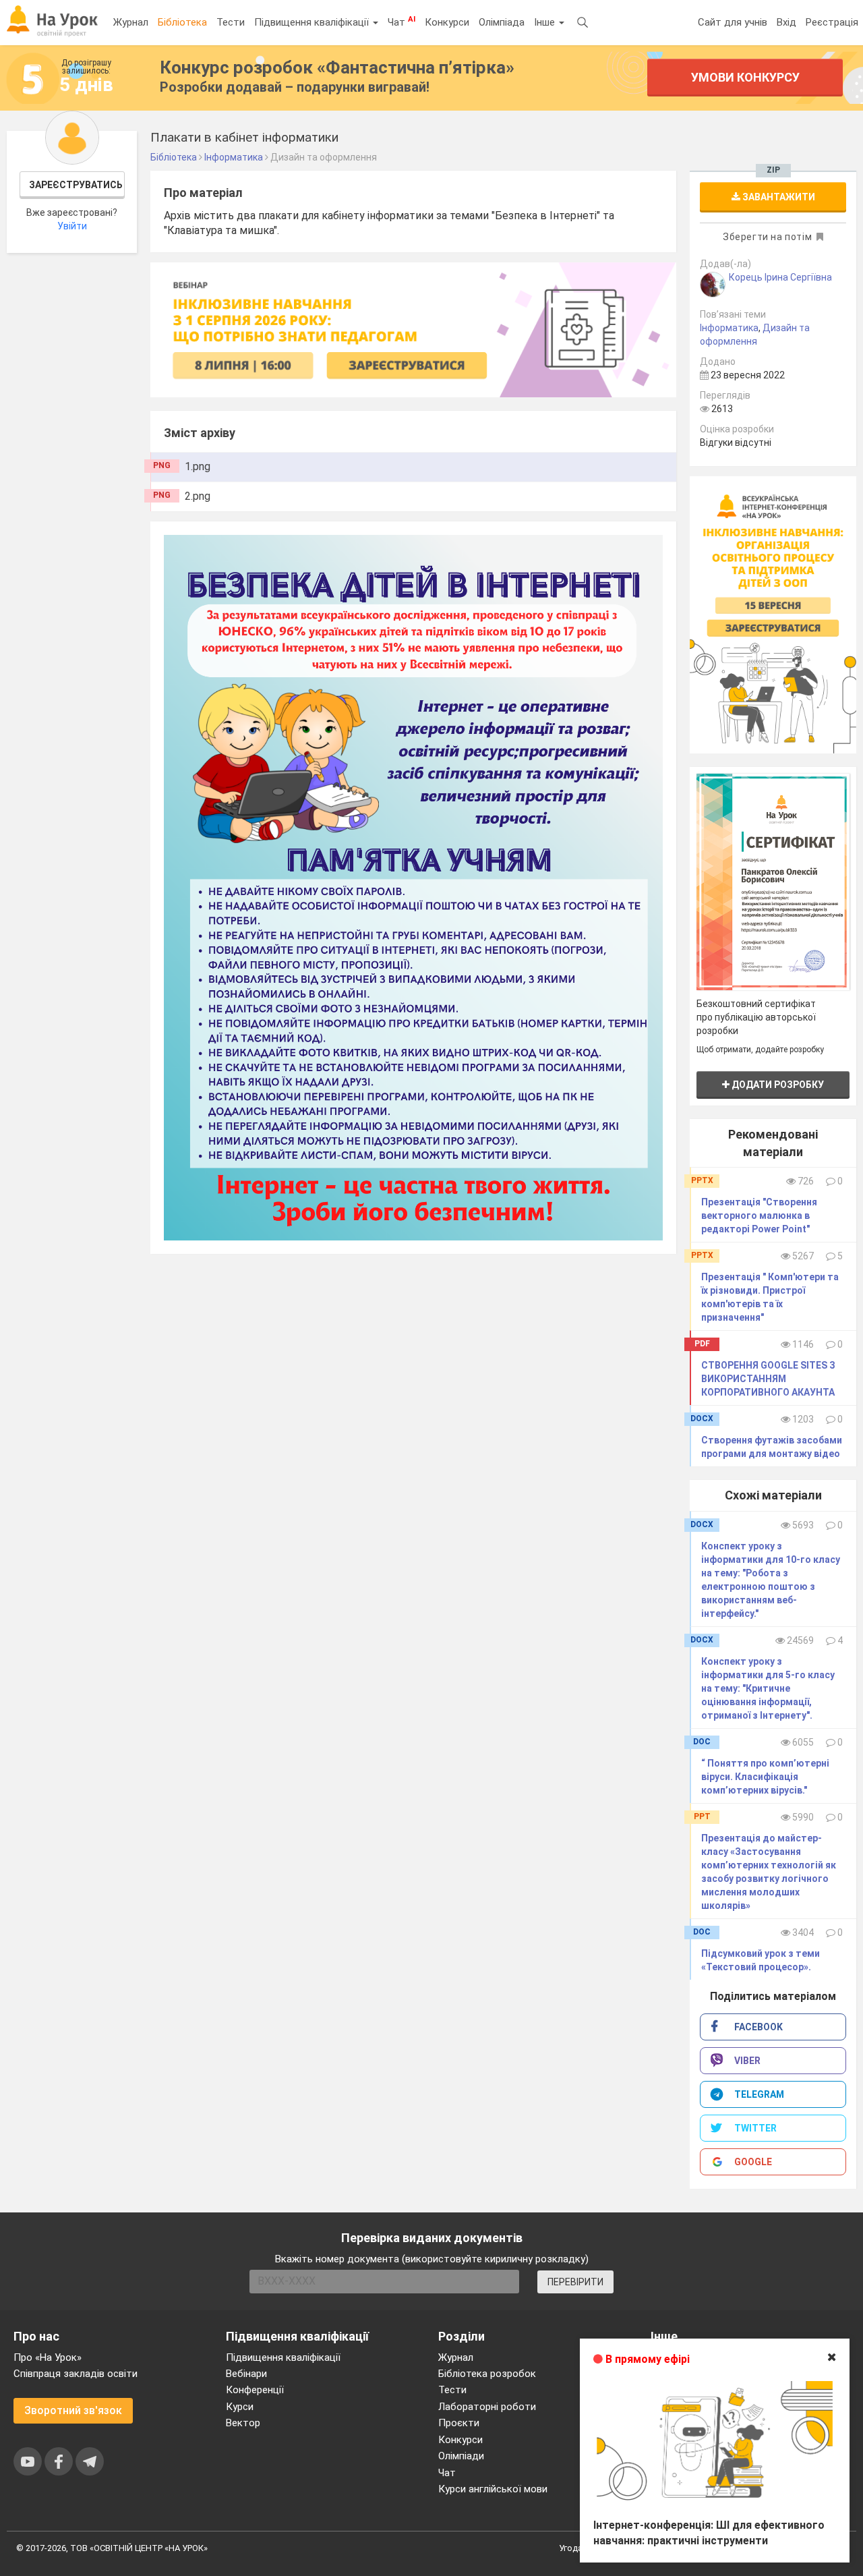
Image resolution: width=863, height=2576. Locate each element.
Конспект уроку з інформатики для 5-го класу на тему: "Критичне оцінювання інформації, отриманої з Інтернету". (768, 1688)
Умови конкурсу (745, 77)
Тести (231, 22)
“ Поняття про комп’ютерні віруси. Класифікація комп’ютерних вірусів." (765, 1777)
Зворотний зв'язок (73, 2410)
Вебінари (246, 2374)
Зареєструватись (76, 185)
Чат (401, 22)
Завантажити (778, 197)
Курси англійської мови (493, 2489)
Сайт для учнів (733, 22)
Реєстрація (832, 22)
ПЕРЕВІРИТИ (575, 2282)
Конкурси (447, 22)
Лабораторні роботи (487, 2407)
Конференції (255, 2390)
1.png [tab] (198, 466)
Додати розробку (777, 1085)
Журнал (131, 22)
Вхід (786, 22)
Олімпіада (502, 22)
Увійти (72, 226)
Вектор (243, 2423)
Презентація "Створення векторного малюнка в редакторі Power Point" (759, 1215)
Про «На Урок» (48, 2357)
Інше (546, 22)
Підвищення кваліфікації (313, 22)
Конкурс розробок (337, 67)
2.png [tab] (198, 496)
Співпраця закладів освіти (76, 2374)
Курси (240, 2407)
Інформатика (729, 328)
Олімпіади (461, 2456)
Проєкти (459, 2423)
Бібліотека (182, 22)
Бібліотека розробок (487, 2374)
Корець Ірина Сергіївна (780, 277)
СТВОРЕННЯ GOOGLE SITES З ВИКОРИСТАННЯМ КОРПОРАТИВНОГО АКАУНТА (768, 1379)
